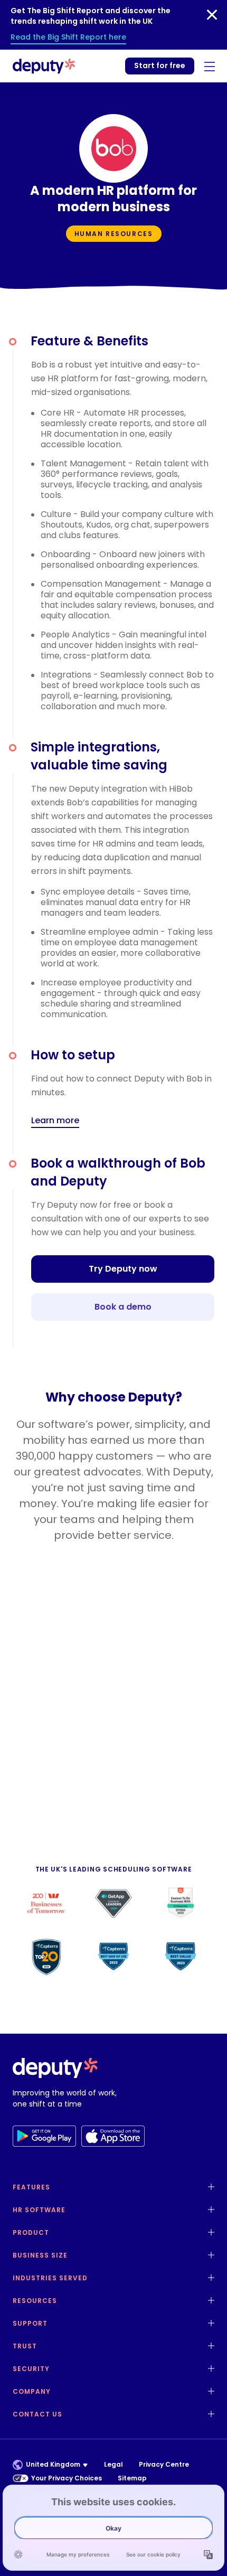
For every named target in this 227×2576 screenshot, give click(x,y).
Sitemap (132, 2478)
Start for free (160, 65)
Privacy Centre (164, 2464)
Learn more (55, 1121)
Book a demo (123, 1307)
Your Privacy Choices (67, 2478)
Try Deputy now (123, 1269)
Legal (113, 2464)
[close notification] (212, 15)
